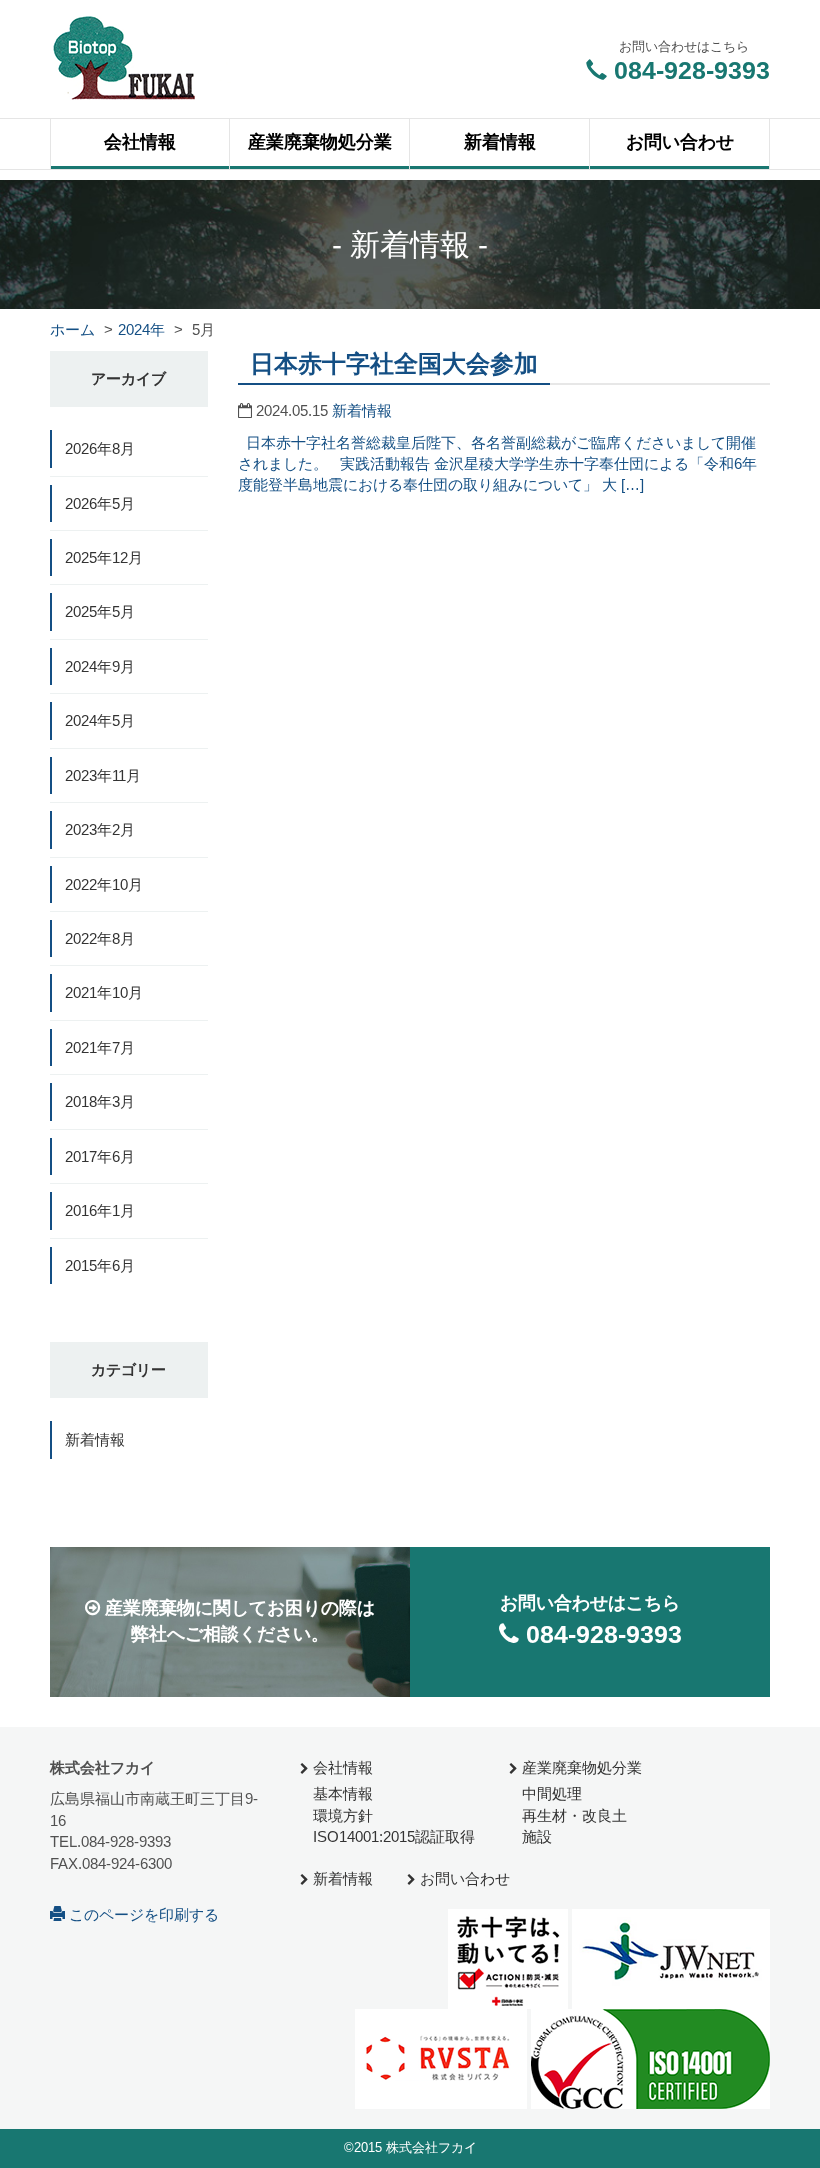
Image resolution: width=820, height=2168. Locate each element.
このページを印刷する (142, 1914)
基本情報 (341, 1793)
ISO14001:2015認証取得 (392, 1836)
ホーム (72, 329)
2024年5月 (100, 720)
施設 (535, 1836)
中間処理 (550, 1793)
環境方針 (341, 1815)
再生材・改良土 (572, 1815)
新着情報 (362, 410)
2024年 (141, 329)
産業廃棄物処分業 (580, 1767)
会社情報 (341, 1767)
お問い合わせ (463, 1878)
